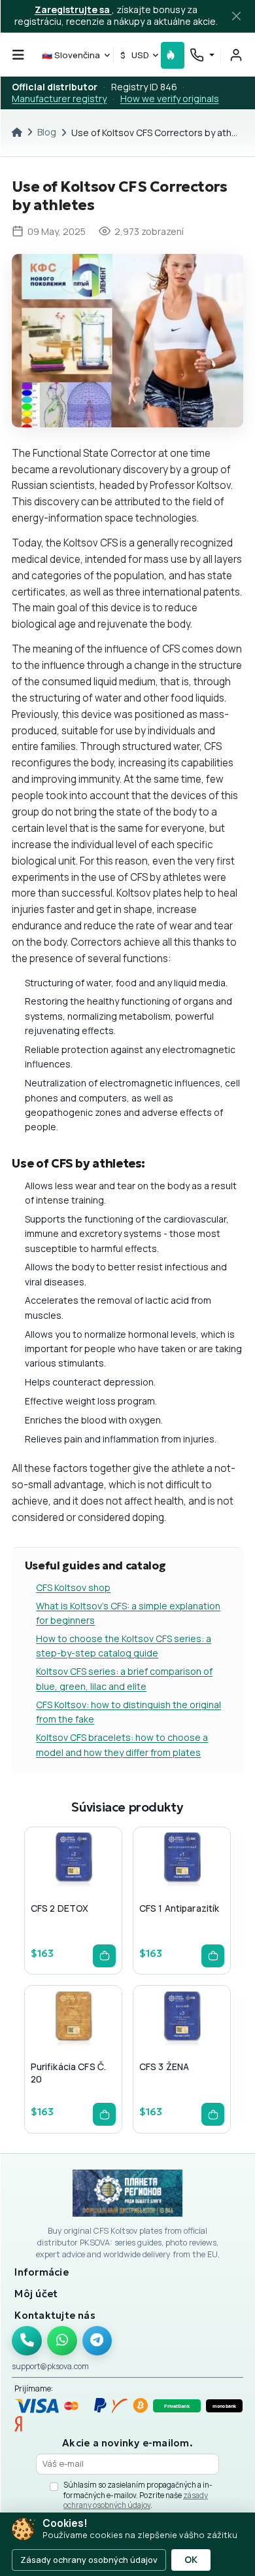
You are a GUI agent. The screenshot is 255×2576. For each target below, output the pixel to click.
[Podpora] (202, 55)
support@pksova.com (50, 2366)
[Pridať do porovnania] (93, 1886)
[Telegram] (97, 2341)
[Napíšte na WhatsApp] (62, 2341)
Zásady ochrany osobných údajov (89, 2560)
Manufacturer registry (59, 98)
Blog (47, 132)
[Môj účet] (236, 55)
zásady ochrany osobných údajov (136, 2500)
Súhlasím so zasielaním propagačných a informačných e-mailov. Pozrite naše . (138, 2495)
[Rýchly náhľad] (52, 1886)
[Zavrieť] (237, 16)
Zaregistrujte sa (73, 9)
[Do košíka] (104, 1956)
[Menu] (18, 55)
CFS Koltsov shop (73, 1587)
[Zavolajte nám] (27, 2341)
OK (191, 2560)
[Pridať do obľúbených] (73, 1886)
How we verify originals (170, 98)
